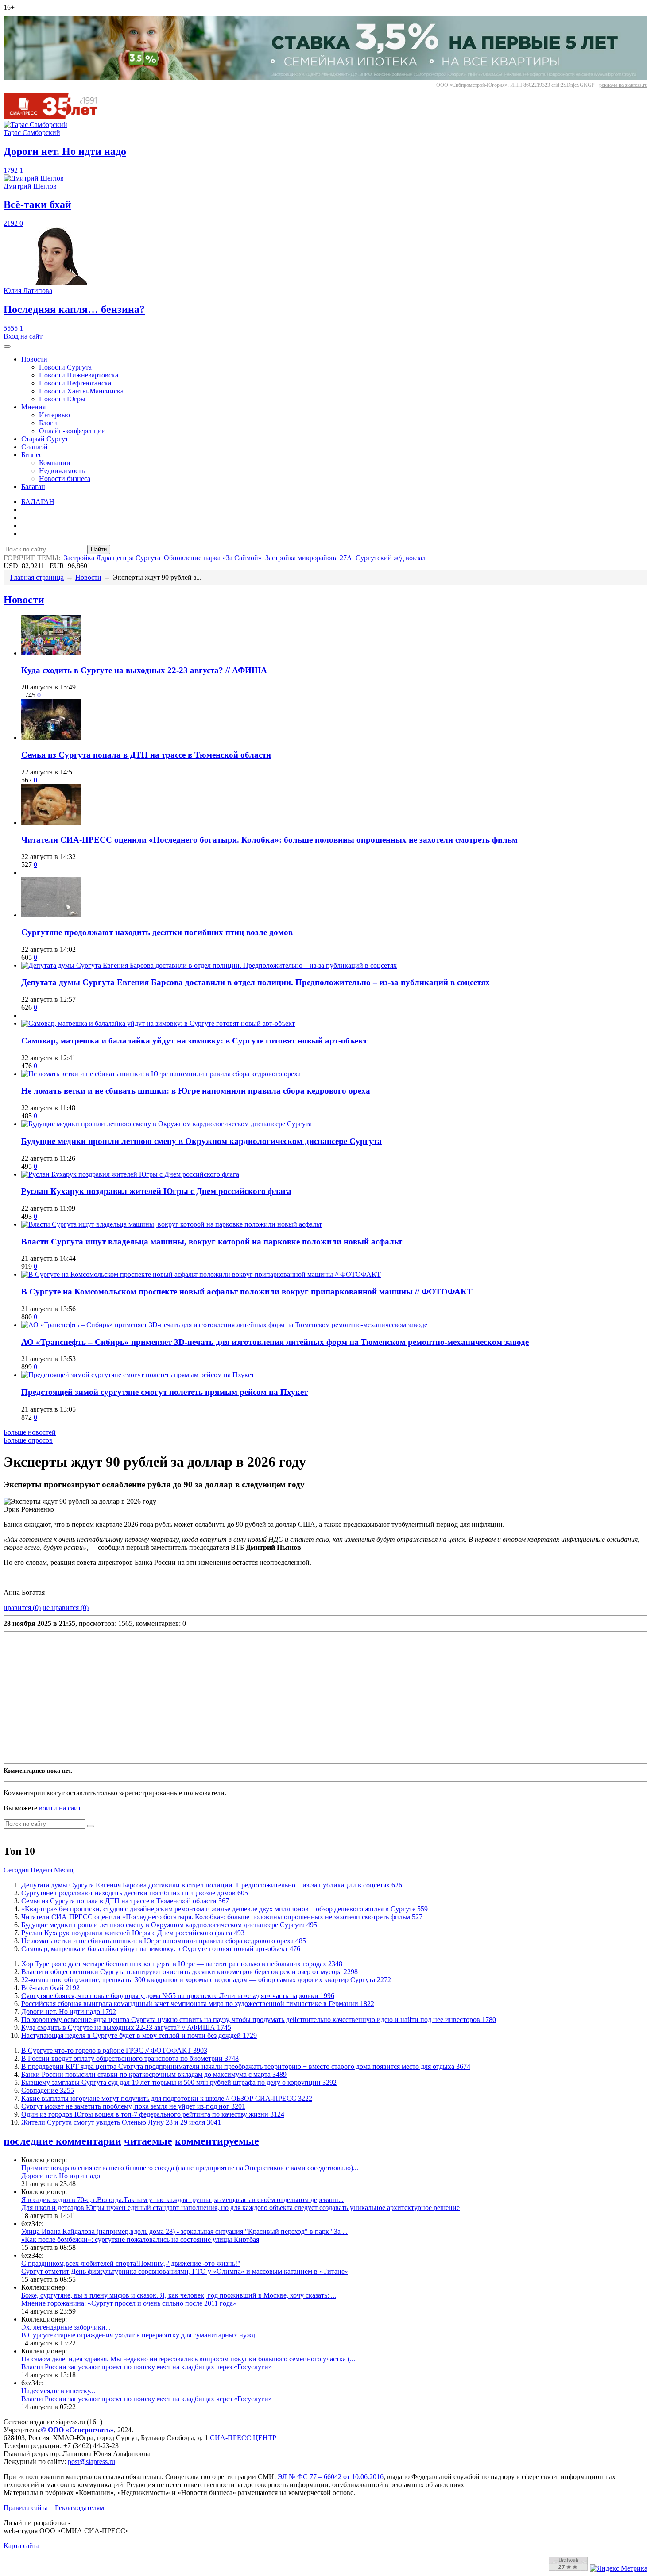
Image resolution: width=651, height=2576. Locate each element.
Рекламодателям (79, 2508)
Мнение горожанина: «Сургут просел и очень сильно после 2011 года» (129, 2303)
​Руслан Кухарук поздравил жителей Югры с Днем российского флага (156, 1191)
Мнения (33, 407)
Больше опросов (28, 1440)
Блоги (48, 423)
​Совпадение (48, 2090)
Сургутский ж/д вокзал (391, 558)
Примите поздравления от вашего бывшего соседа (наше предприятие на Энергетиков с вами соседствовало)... (190, 2168)
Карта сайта (21, 2546)
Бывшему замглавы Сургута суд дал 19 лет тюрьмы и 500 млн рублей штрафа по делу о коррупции (179, 2082)
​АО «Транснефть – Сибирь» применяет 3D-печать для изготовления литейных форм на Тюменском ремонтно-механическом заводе (275, 1342)
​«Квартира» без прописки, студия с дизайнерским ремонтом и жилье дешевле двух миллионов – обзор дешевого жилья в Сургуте (225, 1909)
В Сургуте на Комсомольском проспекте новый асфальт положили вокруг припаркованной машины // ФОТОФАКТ (247, 1292)
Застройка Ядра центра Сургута (112, 558)
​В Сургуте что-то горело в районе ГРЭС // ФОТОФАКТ (114, 2050)
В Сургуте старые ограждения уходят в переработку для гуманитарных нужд (138, 2335)
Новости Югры (62, 399)
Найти (99, 549)
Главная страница (37, 577)
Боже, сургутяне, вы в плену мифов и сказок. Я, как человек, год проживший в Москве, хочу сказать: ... (179, 2295)
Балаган (33, 487)
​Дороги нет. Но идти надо (69, 2012)
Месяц (64, 1870)
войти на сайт (60, 1808)
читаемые (148, 2141)
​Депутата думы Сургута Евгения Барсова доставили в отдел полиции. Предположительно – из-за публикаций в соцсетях (256, 982)
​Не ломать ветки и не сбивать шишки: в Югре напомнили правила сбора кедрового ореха (196, 1091)
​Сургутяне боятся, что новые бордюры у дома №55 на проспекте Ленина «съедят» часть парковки (178, 1996)
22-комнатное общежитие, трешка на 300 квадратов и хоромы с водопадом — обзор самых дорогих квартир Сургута (206, 1980)
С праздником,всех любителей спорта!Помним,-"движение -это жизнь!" (131, 2263)
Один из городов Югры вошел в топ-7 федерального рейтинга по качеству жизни (153, 2114)
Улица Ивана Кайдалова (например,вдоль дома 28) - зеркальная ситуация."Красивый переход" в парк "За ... (184, 2231)
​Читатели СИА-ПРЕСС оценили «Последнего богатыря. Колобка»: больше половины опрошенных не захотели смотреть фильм (269, 840)
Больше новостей (30, 1432)
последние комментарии (62, 2141)
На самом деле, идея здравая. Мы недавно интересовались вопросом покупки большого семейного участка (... (188, 2359)
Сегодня (16, 1870)
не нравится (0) (66, 1608)
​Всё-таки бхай (50, 1988)
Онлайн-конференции (72, 431)
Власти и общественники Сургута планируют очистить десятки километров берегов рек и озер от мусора (190, 1972)
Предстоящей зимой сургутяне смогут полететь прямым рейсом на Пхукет (165, 1392)
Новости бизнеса (65, 479)
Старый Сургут (45, 439)
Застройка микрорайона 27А (309, 558)
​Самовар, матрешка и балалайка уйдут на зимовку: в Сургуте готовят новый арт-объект (194, 1041)
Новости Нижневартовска (79, 375)
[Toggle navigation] (7, 347)
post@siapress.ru (91, 2462)
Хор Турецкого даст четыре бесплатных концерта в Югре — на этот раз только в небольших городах (182, 1964)
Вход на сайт (23, 336)
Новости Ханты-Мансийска (81, 391)
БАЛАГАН (38, 502)
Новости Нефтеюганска (75, 383)
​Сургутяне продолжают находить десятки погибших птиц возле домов (157, 932)
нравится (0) (22, 1608)
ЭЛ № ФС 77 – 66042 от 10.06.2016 (331, 2477)
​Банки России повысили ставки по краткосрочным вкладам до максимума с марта (154, 2074)
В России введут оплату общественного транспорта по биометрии (130, 2058)
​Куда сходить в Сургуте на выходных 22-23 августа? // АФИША (144, 670)
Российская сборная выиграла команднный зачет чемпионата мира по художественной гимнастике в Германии (198, 2004)
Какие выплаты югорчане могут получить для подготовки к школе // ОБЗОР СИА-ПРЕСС (167, 2098)
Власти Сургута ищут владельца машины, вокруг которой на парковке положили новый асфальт (212, 1242)
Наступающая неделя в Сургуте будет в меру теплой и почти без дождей (139, 2035)
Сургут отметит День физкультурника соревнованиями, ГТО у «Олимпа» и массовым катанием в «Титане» (185, 2271)
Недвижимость (62, 471)
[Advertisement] (269, 1698)
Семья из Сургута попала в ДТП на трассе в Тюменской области (146, 755)
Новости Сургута (65, 367)
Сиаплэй (35, 447)
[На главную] (57, 117)
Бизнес (32, 455)
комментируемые (217, 2141)
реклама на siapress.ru (623, 85)
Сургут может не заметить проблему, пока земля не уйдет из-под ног (133, 2106)
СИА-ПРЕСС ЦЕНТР (243, 2438)
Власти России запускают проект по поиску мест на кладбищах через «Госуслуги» (147, 2367)
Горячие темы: (32, 558)
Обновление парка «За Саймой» (213, 558)
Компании (55, 463)
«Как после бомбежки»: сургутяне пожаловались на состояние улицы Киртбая (140, 2239)
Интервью (54, 415)
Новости (34, 359)
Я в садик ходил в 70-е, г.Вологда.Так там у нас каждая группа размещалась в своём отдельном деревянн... (182, 2200)
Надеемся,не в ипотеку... (58, 2391)
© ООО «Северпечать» (77, 2430)
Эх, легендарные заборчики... (66, 2327)
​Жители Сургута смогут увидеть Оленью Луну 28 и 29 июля (121, 2122)
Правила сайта (26, 2508)
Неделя (41, 1870)
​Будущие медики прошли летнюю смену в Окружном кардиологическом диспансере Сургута (201, 1141)
